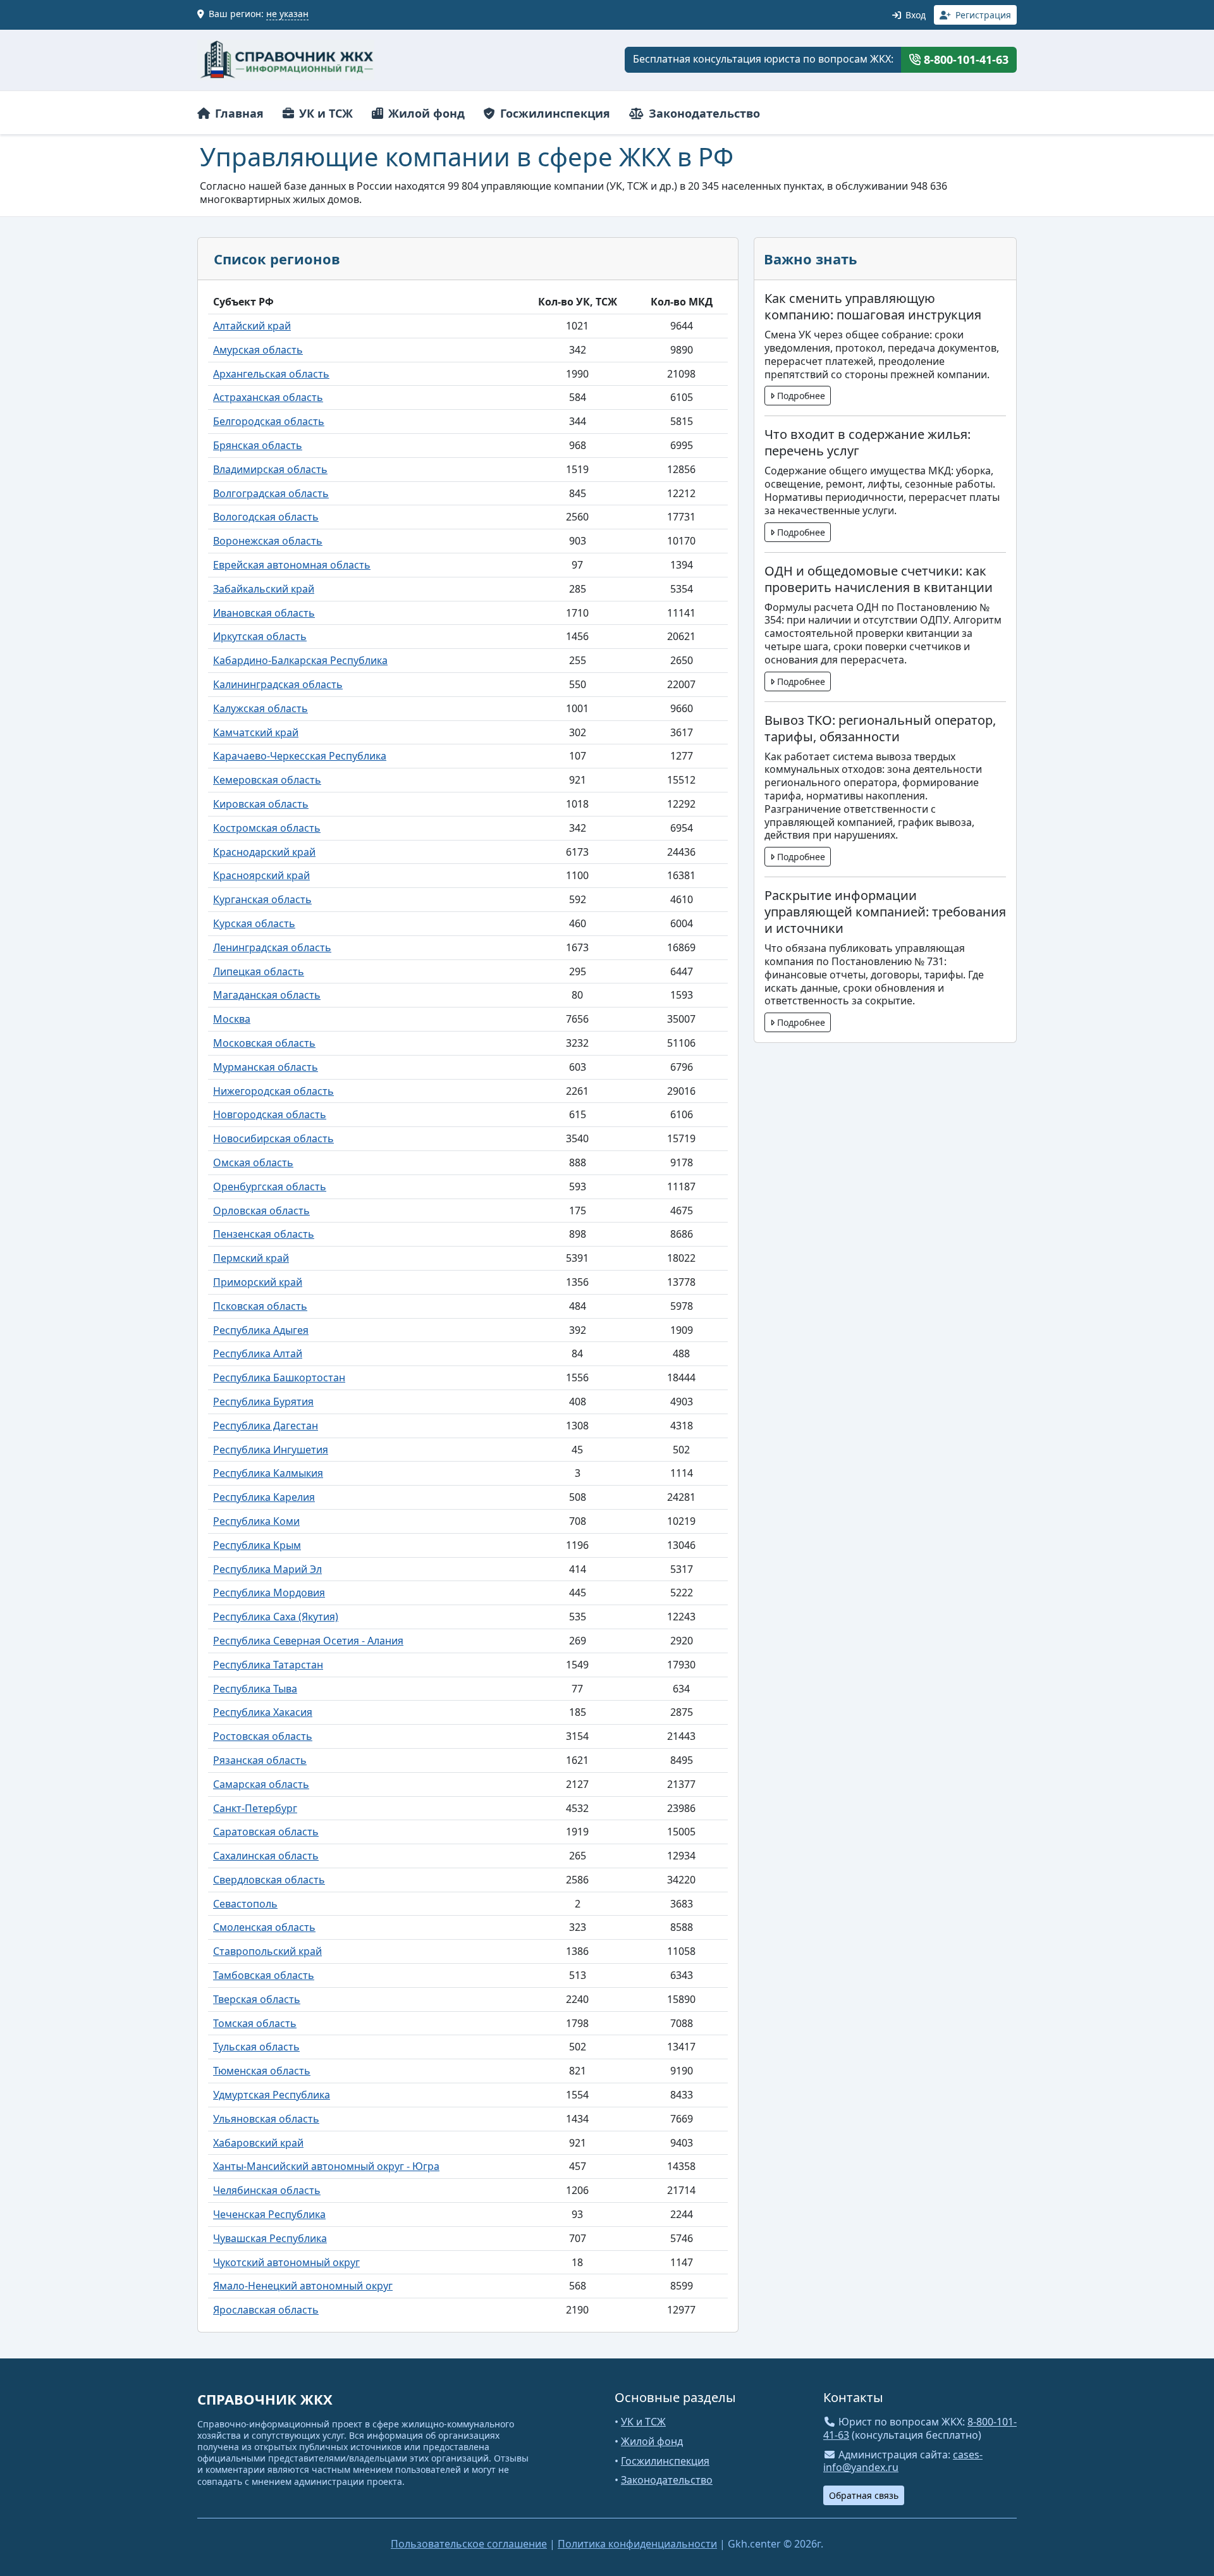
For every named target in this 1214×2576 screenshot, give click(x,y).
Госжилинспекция (554, 113)
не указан (287, 14)
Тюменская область (262, 2071)
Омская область (253, 1162)
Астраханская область (268, 397)
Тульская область (256, 2047)
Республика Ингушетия (271, 1450)
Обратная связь (864, 2495)
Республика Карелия (264, 1497)
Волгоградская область (271, 493)
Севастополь (245, 1904)
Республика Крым (257, 1545)
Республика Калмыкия (268, 1473)
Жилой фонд (425, 113)
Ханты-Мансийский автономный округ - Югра (326, 2166)
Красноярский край (261, 875)
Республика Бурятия (263, 1402)
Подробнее (800, 396)
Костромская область (267, 828)
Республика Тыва (255, 1689)
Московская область (264, 1043)
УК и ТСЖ (324, 113)
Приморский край (258, 1282)
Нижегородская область (273, 1091)
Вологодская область (266, 517)
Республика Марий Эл (267, 1569)
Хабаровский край (258, 2143)
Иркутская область (260, 636)
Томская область (255, 2023)
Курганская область (262, 899)
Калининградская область (278, 684)
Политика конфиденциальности (637, 2544)
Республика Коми (256, 1521)
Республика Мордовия (269, 1593)
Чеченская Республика (269, 2214)
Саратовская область (266, 1832)
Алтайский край (252, 326)
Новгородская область (270, 1114)
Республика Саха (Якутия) (276, 1617)
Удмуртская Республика (272, 2095)
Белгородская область (269, 421)
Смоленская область (264, 1927)
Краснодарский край (264, 852)
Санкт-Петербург (255, 1808)
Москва (232, 1019)
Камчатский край (256, 732)
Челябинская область (267, 2190)
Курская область (254, 923)
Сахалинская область (266, 1856)
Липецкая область (259, 971)
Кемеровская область (267, 780)
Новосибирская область (273, 1138)
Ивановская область (264, 613)
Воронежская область (268, 541)
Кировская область (261, 804)
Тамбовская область (264, 1975)
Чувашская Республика (270, 2238)
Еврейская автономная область (292, 565)
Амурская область (258, 350)
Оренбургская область (270, 1186)
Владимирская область (270, 469)
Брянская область (258, 445)
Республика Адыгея (261, 1330)
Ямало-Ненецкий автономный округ (303, 2286)
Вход (914, 15)
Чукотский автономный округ (286, 2262)
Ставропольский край (267, 1951)
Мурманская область (266, 1067)
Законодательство (703, 113)
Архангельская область (271, 374)
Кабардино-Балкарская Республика (300, 660)
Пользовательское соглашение (469, 2544)
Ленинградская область (272, 947)
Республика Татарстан (268, 1665)
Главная (238, 113)
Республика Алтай (258, 1353)
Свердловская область (269, 1880)
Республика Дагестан (266, 1426)
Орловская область (261, 1211)
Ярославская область (266, 2310)
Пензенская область (264, 1234)
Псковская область (260, 1306)
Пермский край (251, 1258)
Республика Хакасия (263, 1712)
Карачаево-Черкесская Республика (300, 756)
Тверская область (257, 1999)
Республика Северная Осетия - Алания (308, 1641)
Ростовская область (263, 1736)
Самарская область (261, 1784)
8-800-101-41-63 (965, 59)
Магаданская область (267, 995)
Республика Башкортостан (279, 1377)
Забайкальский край (264, 589)
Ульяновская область (266, 2119)
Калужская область (261, 708)
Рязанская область (260, 1760)
